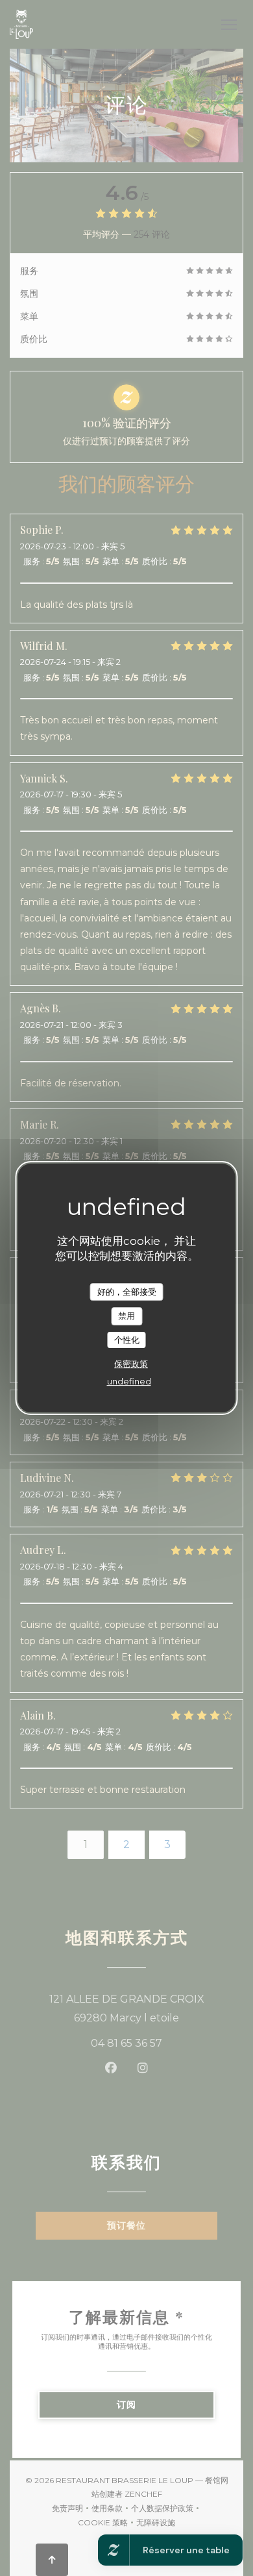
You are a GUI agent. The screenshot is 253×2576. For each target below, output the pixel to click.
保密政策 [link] (131, 1364)
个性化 (127, 1340)
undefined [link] (129, 1381)
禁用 (126, 1316)
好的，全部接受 (127, 1292)
